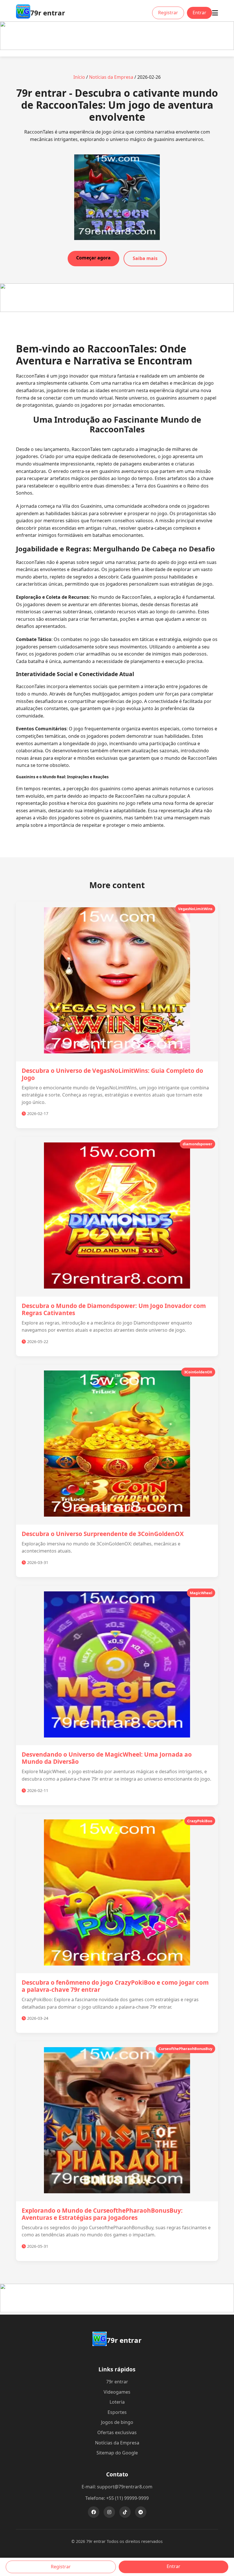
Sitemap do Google (117, 2453)
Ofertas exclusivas (117, 2432)
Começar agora (93, 258)
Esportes (117, 2412)
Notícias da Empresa (111, 77)
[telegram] (141, 2512)
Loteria (117, 2402)
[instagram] (109, 2512)
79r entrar (117, 2382)
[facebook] (94, 2512)
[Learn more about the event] (117, 48)
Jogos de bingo (117, 2422)
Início (79, 77)
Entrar (199, 13)
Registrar (168, 13)
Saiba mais (145, 258)
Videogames (117, 2392)
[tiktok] (125, 2512)
